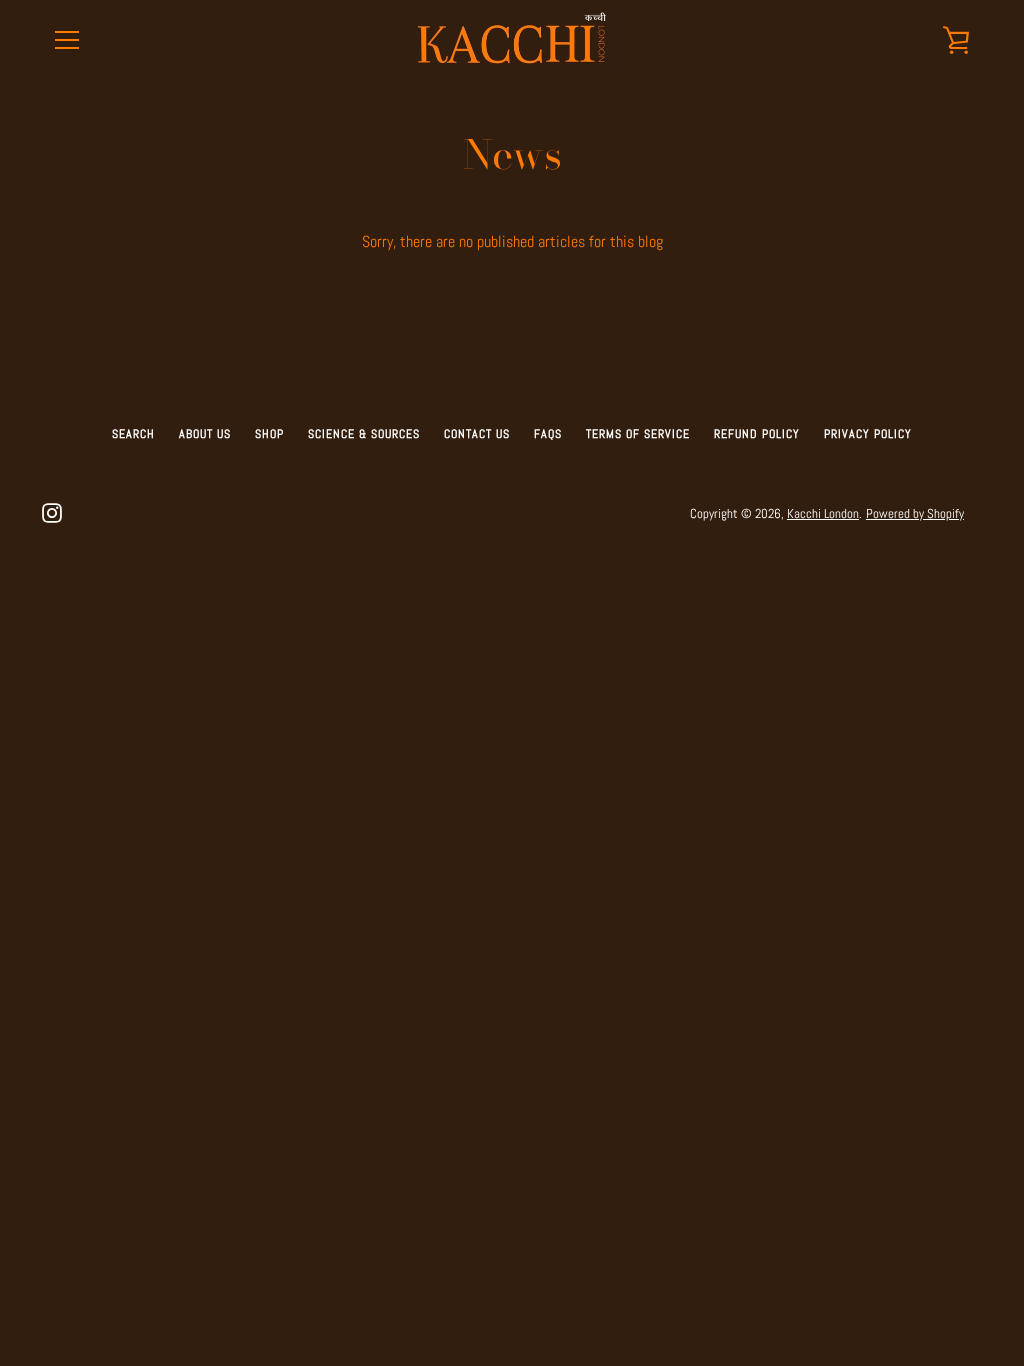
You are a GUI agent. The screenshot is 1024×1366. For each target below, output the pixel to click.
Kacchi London (823, 513)
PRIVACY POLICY (868, 434)
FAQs (548, 434)
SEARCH (133, 434)
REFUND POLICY (757, 434)
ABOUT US (205, 434)
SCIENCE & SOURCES (364, 434)
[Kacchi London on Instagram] (52, 512)
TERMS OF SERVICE (638, 434)
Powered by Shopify (915, 513)
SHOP (269, 434)
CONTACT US (477, 434)
